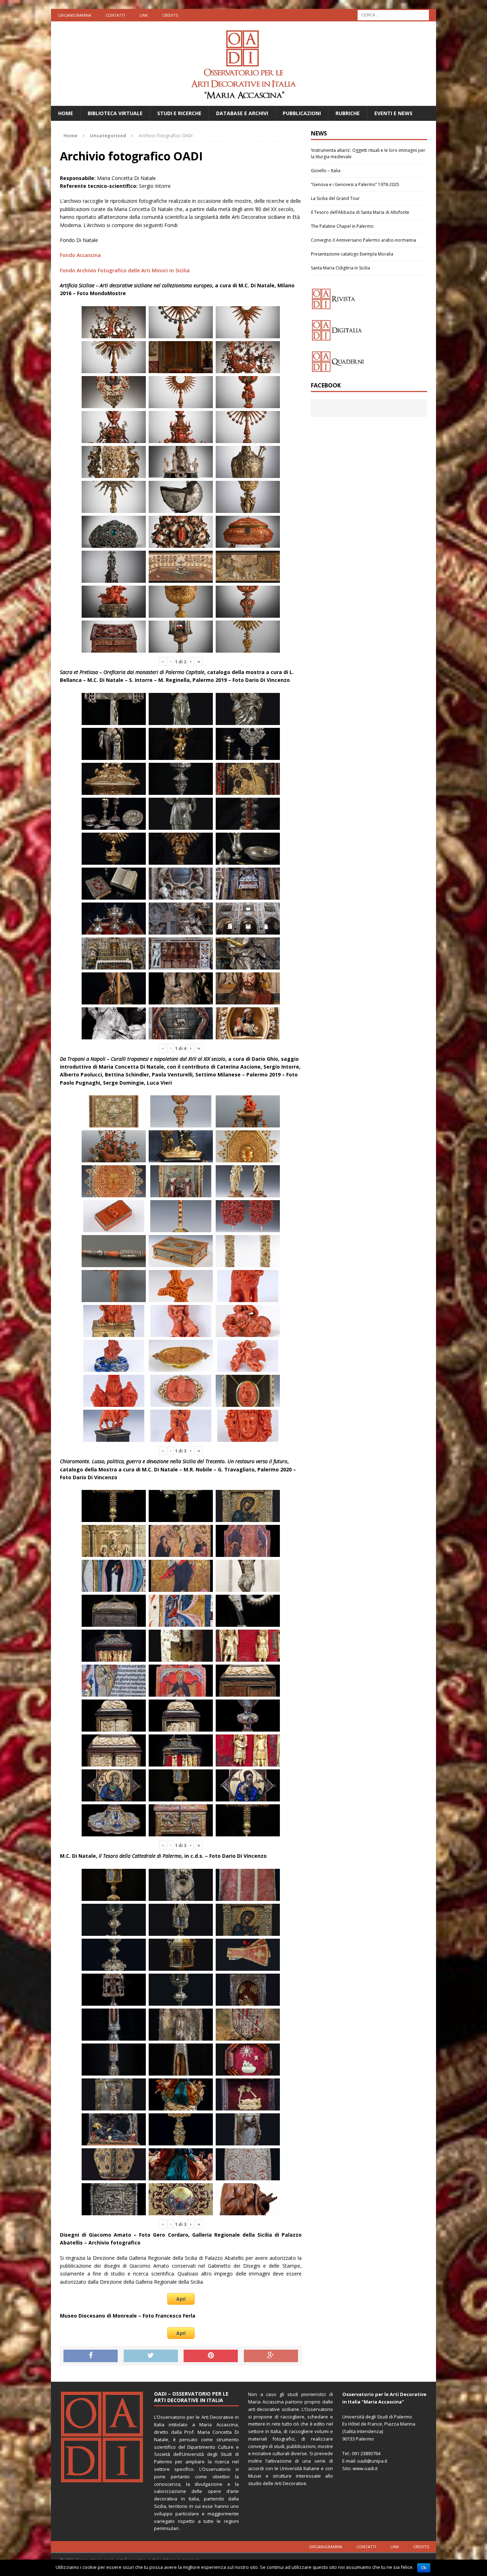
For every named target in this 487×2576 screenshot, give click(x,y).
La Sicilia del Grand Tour (335, 198)
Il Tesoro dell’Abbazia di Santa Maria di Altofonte (360, 212)
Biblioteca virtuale (115, 113)
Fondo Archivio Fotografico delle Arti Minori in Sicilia (125, 270)
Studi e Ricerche (179, 113)
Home (66, 113)
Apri (181, 2299)
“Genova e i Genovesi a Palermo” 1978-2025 (355, 184)
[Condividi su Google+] (271, 2356)
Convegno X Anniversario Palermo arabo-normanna (363, 240)
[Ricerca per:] (393, 14)
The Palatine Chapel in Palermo (342, 226)
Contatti (115, 15)
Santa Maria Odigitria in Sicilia (340, 268)
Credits (170, 15)
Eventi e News (393, 113)
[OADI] (243, 64)
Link (144, 15)
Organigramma (75, 15)
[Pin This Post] (211, 2356)
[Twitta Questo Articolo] (151, 2356)
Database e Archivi (242, 113)
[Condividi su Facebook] (91, 2356)
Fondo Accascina (80, 255)
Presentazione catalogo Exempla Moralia (352, 254)
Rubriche (348, 113)
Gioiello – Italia (326, 171)
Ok (424, 2568)
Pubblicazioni (302, 113)
